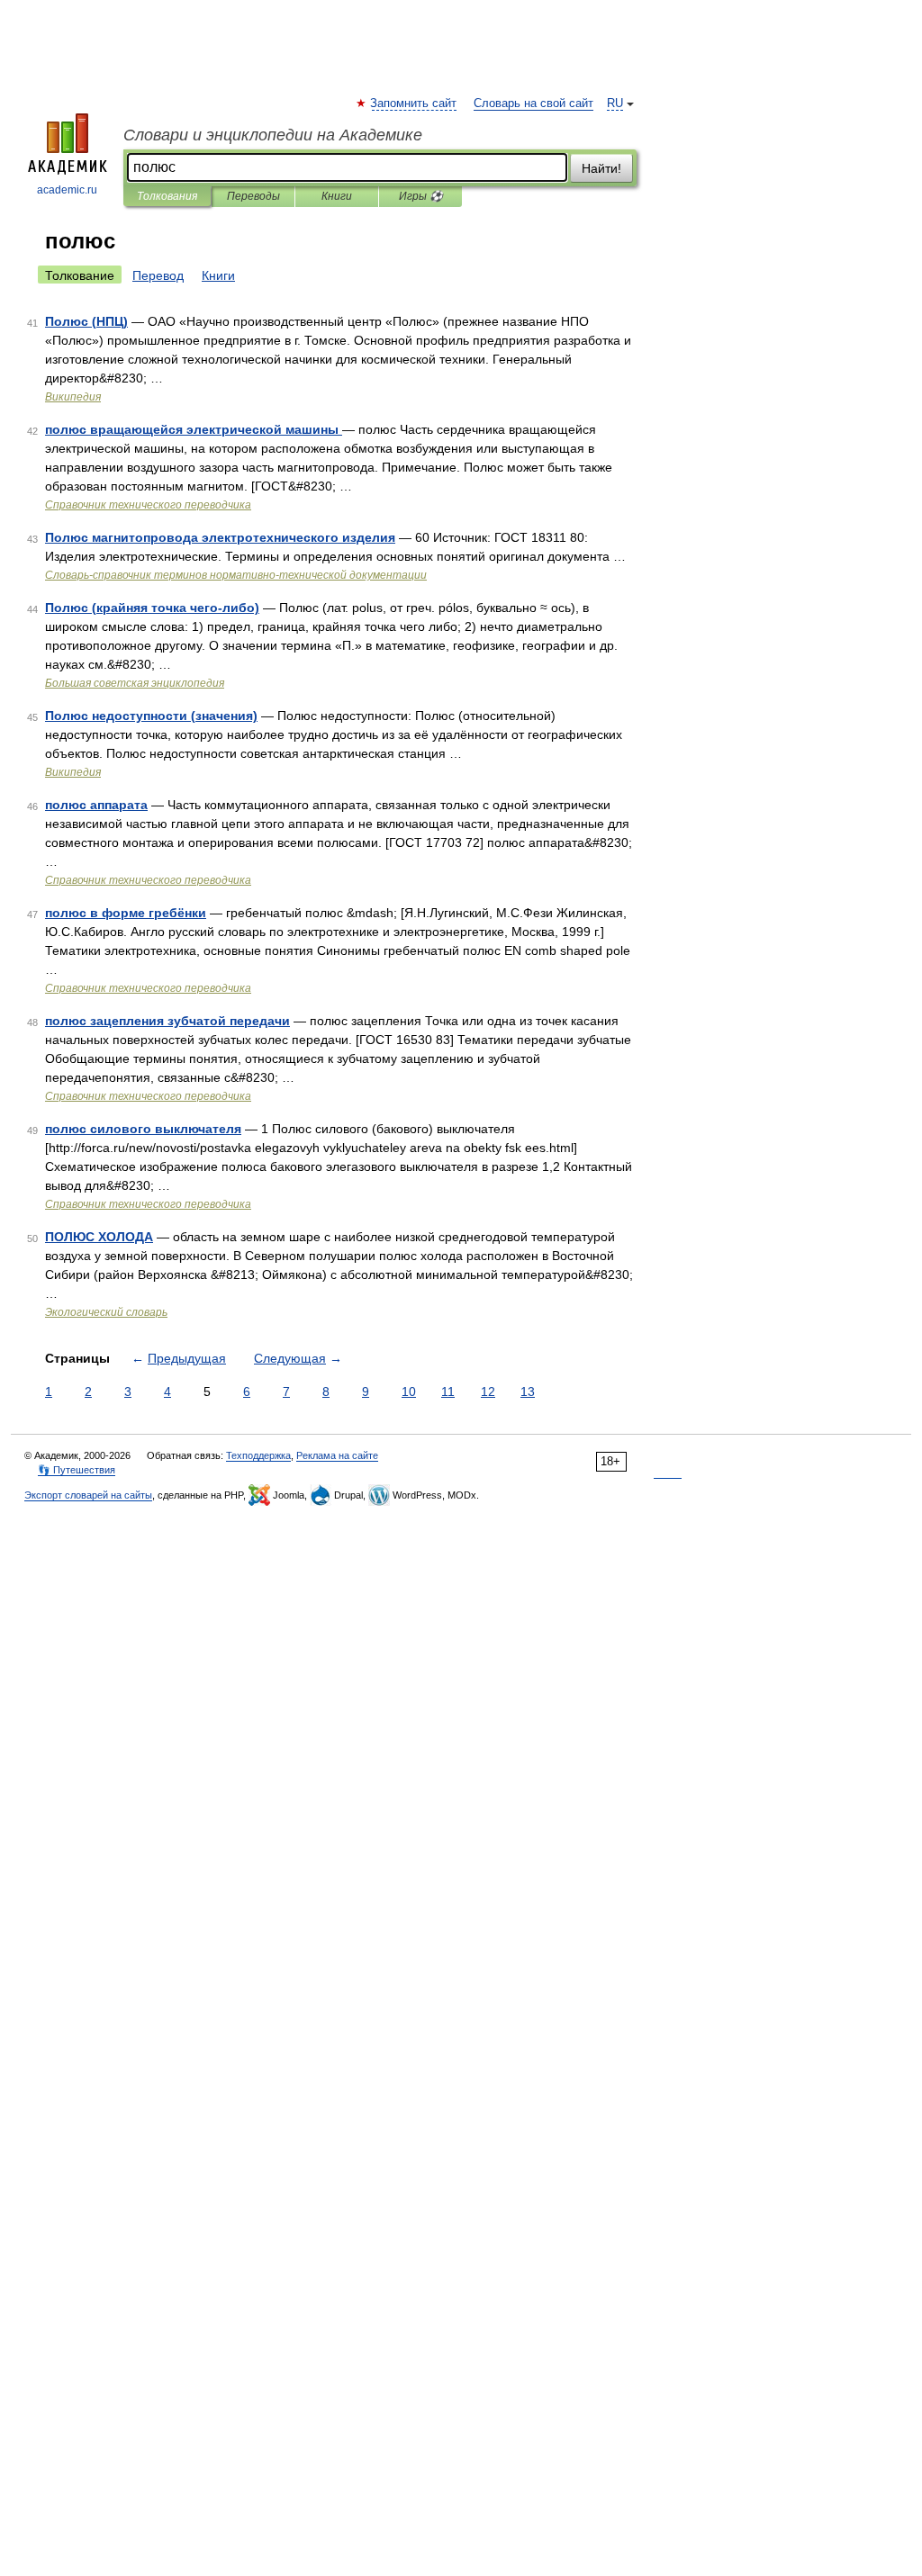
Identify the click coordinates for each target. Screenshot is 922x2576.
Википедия (73, 397)
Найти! (601, 168)
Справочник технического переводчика (148, 505)
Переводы (253, 196)
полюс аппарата (96, 805)
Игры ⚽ (421, 196)
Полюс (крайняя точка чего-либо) (152, 608)
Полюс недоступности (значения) (151, 716)
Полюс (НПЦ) (86, 321)
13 (528, 1392)
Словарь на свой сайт (533, 104)
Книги (337, 196)
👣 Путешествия (77, 1470)
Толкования (167, 196)
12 (488, 1392)
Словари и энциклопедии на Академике (273, 135)
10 (409, 1392)
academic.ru (67, 190)
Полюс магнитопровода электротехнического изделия (220, 537)
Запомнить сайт (414, 104)
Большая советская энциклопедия (135, 683)
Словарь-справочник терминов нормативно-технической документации (236, 575)
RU (615, 104)
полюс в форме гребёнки (126, 913)
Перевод (158, 275)
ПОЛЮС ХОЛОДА (99, 1237)
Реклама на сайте (337, 1455)
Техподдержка (258, 1455)
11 (448, 1392)
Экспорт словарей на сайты (88, 1495)
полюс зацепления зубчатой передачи (167, 1021)
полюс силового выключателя (143, 1129)
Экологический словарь (106, 1312)
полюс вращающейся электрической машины (194, 429)
